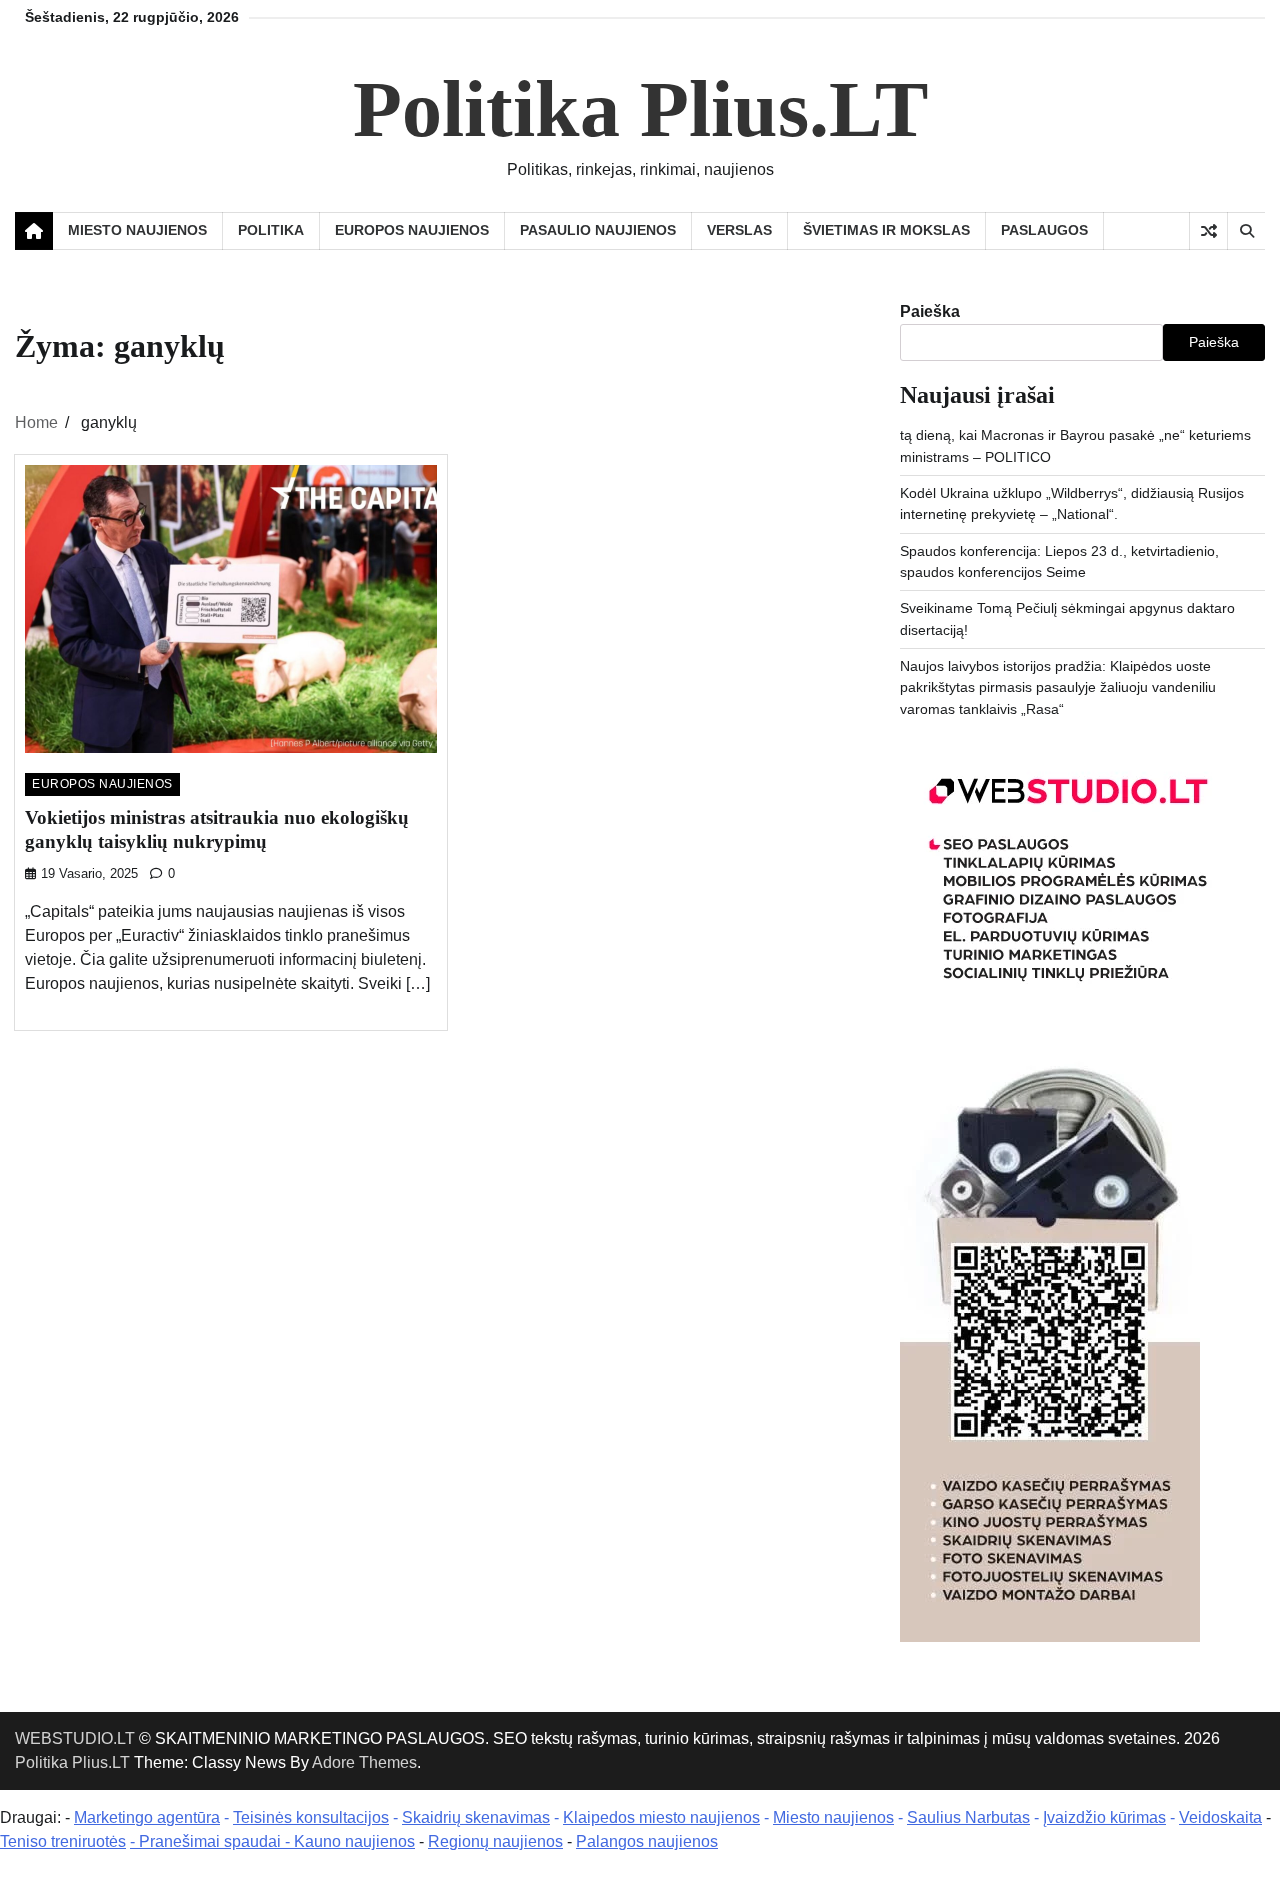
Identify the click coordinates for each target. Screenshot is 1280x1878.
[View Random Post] (1208, 231)
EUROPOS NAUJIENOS (412, 230)
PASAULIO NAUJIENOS (598, 230)
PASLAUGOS (1044, 230)
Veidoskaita (1220, 1817)
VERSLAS (739, 230)
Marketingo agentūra (147, 1817)
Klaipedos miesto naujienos (661, 1817)
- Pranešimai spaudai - (212, 1841)
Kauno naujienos (354, 1841)
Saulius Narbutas (968, 1817)
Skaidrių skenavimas (476, 1817)
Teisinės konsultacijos (311, 1817)
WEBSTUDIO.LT (75, 1738)
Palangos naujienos (647, 1841)
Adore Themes (364, 1762)
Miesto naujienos (833, 1817)
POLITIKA (271, 230)
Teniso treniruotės (63, 1841)
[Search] (1246, 231)
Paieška (930, 311)
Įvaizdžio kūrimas (1104, 1817)
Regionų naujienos (495, 1841)
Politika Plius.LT (640, 109)
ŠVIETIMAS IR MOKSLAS (886, 230)
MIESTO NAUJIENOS (137, 230)
